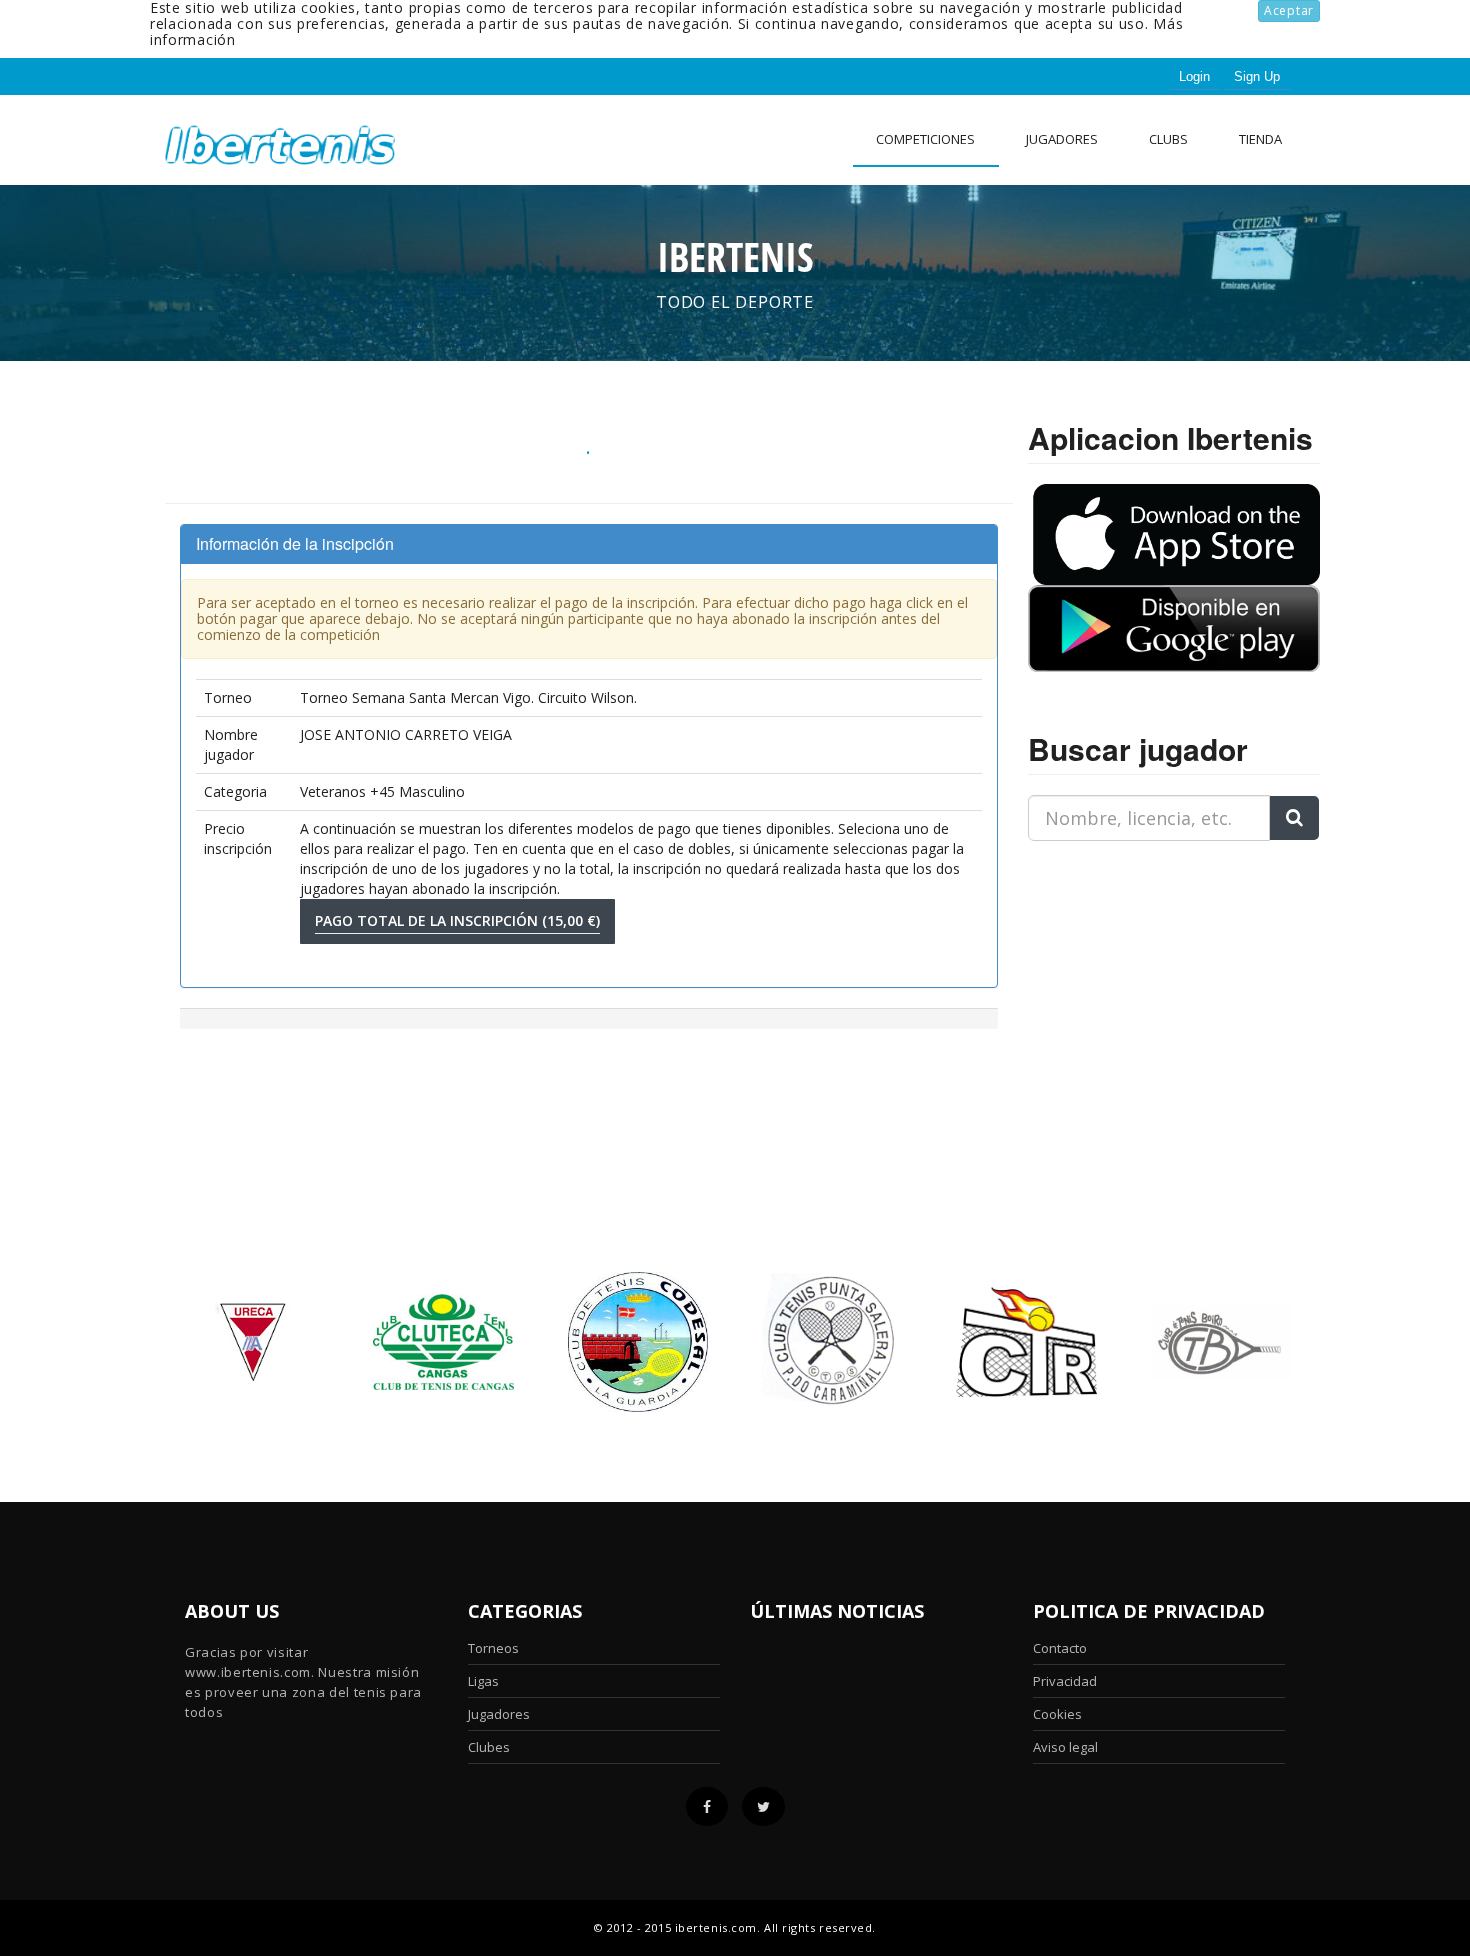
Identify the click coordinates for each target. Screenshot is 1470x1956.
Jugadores (1062, 139)
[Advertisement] (1153, 982)
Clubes (489, 1747)
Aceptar (1289, 10)
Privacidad (1065, 1681)
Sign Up (1257, 76)
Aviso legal (1065, 1747)
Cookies (1057, 1714)
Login (1194, 76)
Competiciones (925, 139)
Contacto (1060, 1648)
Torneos (493, 1648)
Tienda (1260, 139)
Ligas (483, 1681)
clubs (1168, 139)
